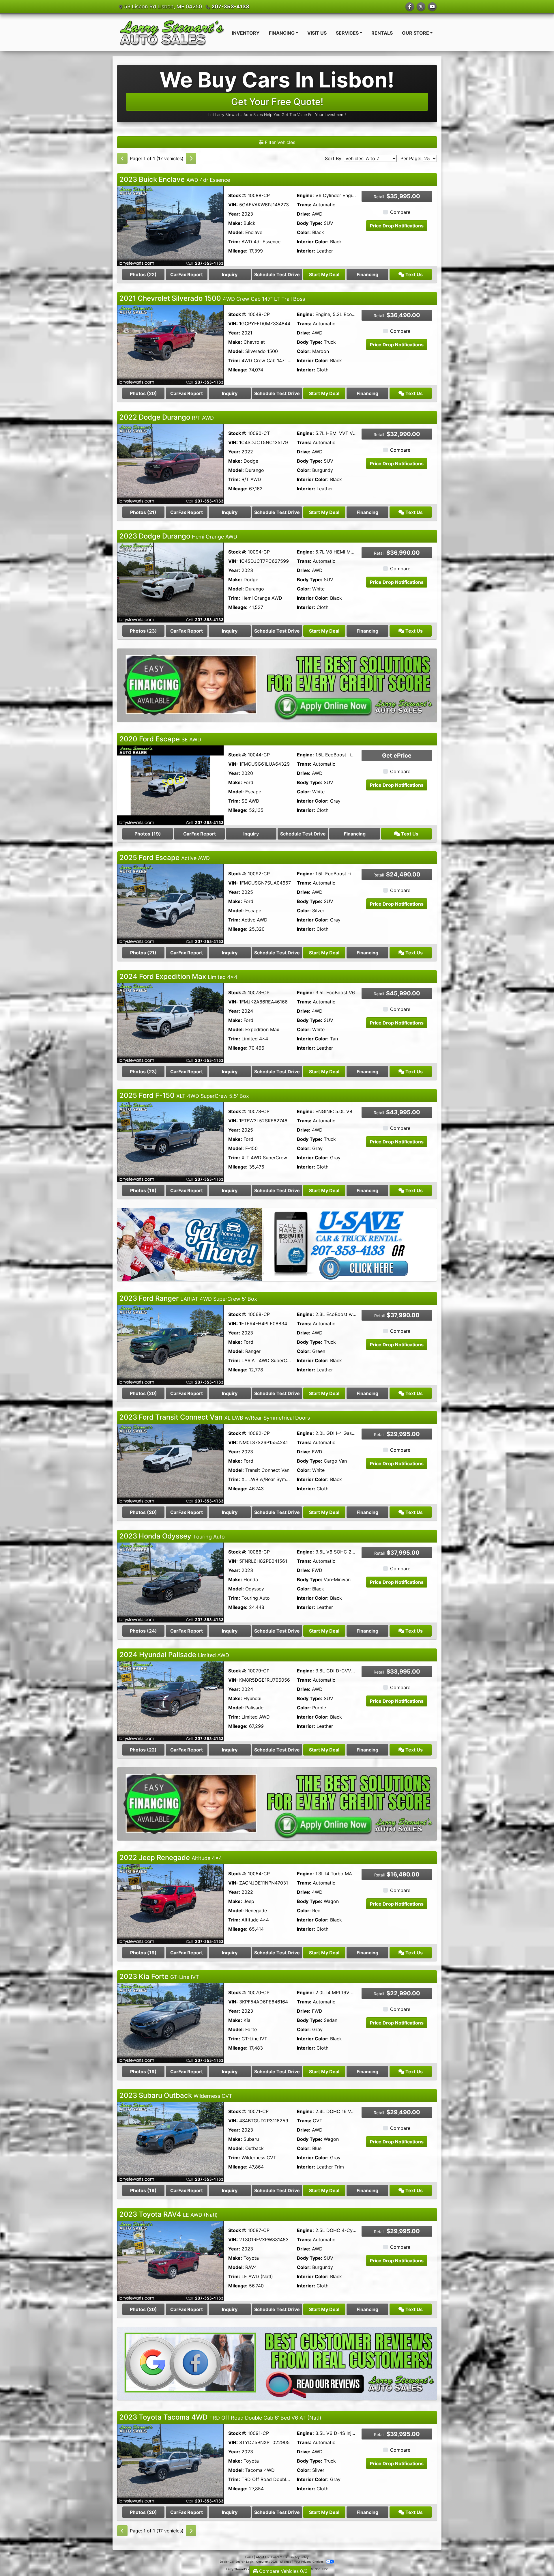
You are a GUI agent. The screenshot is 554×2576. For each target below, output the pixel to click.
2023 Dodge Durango (178, 536)
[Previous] (122, 158)
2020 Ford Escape (160, 739)
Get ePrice (397, 756)
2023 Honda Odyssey (172, 1536)
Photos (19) (148, 834)
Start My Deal (324, 274)
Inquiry (230, 274)
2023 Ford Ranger (188, 1298)
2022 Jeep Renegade (171, 1858)
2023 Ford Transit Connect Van (215, 1417)
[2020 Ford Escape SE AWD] (170, 785)
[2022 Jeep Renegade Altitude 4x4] (170, 1904)
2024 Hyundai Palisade (174, 1655)
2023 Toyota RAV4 (169, 2214)
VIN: (233, 205)
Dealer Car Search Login (237, 2562)
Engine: (305, 195)
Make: (235, 223)
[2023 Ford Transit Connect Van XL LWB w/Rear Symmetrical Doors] (170, 1463)
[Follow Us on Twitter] (421, 7)
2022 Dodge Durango (167, 417)
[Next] (191, 158)
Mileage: (238, 251)
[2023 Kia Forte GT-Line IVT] (170, 2023)
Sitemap (286, 2562)
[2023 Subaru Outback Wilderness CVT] (170, 2142)
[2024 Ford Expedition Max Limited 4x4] (170, 1023)
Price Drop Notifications (397, 226)
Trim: (234, 242)
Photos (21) (143, 512)
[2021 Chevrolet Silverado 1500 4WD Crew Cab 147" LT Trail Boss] (170, 345)
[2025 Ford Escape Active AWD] (170, 904)
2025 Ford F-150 (184, 1095)
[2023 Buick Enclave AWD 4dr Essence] (170, 226)
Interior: (306, 251)
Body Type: (310, 223)
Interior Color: (313, 242)
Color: (304, 232)
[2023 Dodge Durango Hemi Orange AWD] (170, 582)
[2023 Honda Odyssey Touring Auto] (170, 1582)
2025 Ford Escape (165, 858)
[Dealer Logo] (172, 33)
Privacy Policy (299, 2557)
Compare (400, 212)
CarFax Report (187, 274)
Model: (236, 232)
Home (249, 2557)
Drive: (304, 214)
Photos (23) (143, 631)
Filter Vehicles (279, 142)
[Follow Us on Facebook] (410, 7)
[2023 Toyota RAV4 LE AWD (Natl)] (170, 2260)
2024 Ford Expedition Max (178, 976)
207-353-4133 (230, 6)
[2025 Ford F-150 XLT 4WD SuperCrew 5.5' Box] (170, 1142)
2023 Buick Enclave (175, 179)
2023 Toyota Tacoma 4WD (220, 2417)
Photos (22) (143, 274)
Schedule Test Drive (277, 274)
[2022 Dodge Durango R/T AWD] (170, 463)
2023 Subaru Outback (176, 2095)
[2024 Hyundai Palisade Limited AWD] (170, 1701)
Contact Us (279, 2557)
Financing (367, 274)
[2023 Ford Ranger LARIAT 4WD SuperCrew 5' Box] (170, 1345)
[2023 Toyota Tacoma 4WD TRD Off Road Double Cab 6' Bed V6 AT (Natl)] (170, 2463)
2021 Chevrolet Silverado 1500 (212, 298)
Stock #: (237, 195)
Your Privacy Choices (309, 2562)
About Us (262, 2557)
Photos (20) (143, 393)
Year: (234, 214)
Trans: (304, 205)
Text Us (413, 274)
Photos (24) (143, 1631)
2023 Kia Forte (159, 1976)
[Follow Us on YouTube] (432, 7)
